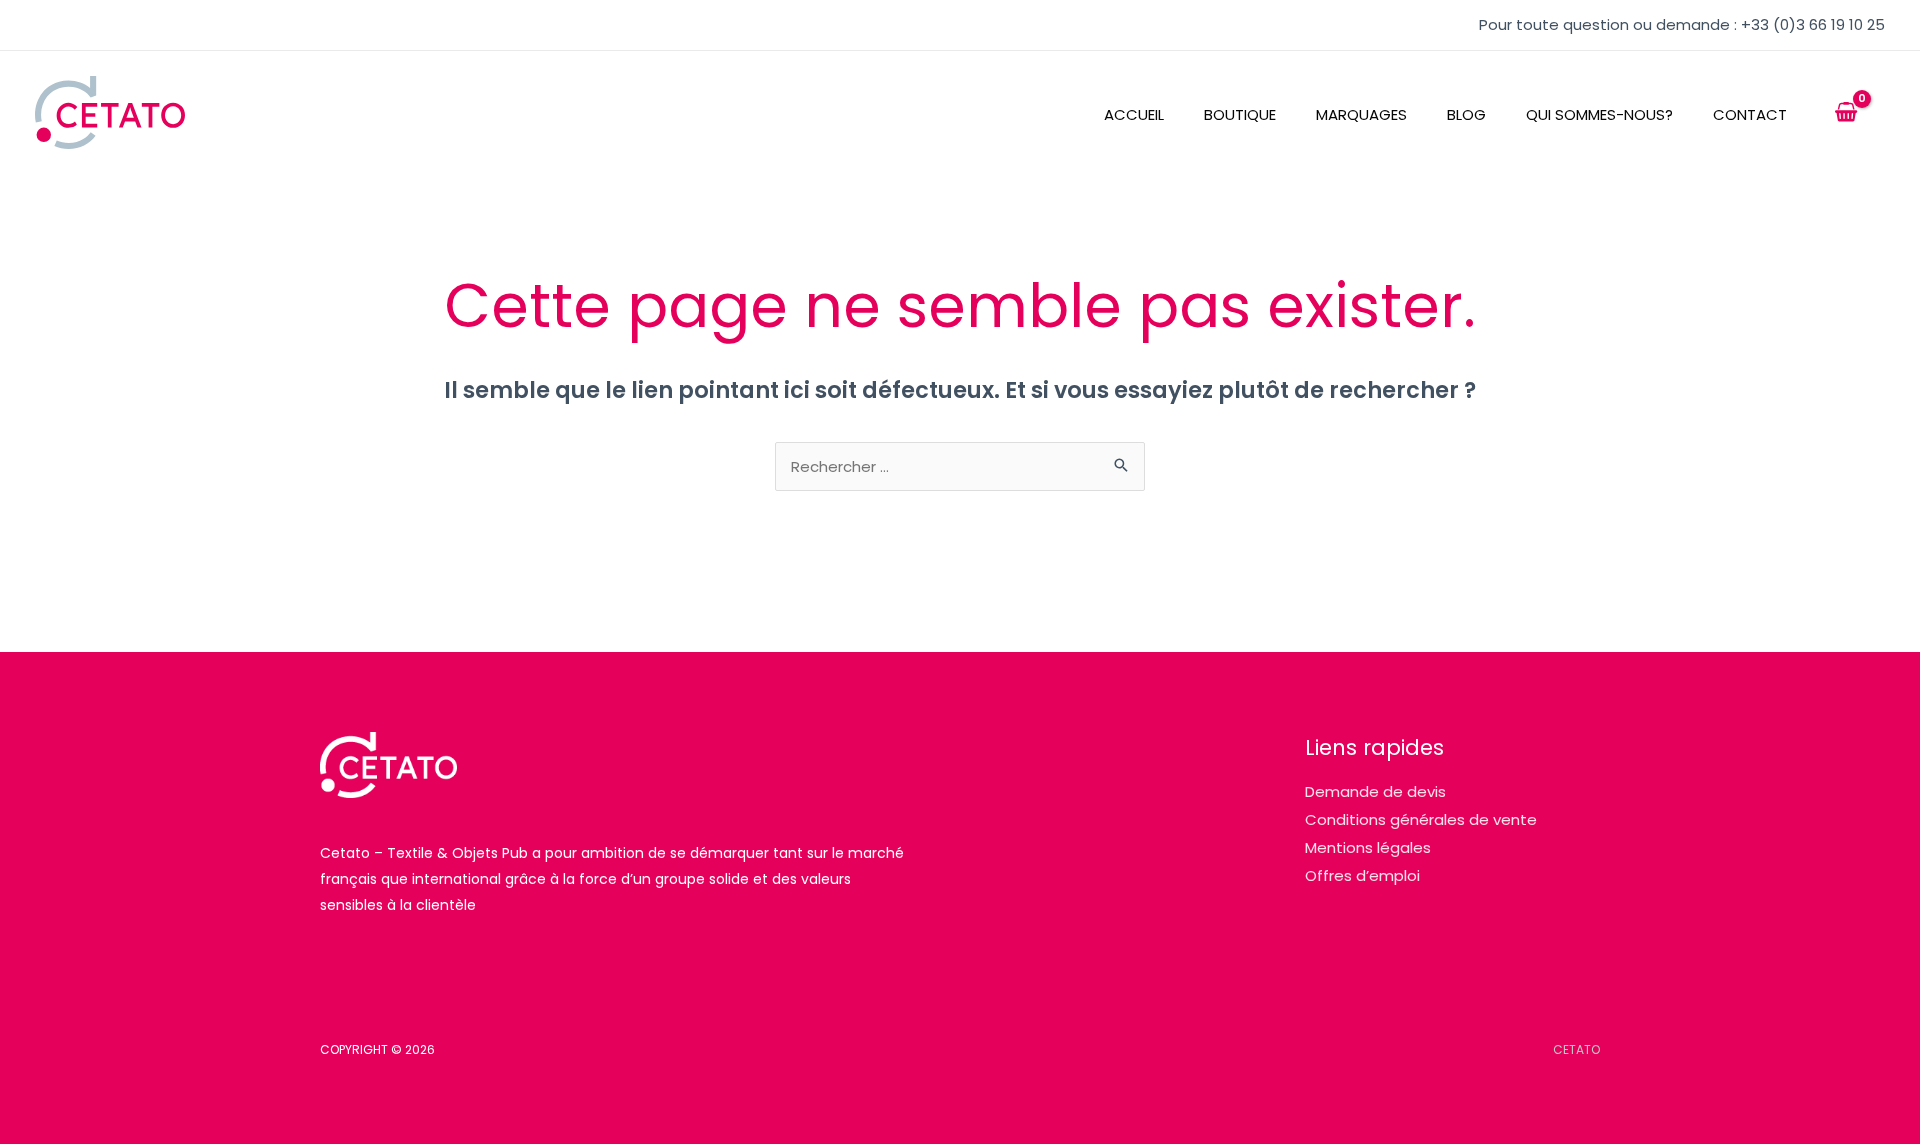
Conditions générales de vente (1421, 819)
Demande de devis (1375, 791)
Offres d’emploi (1362, 875)
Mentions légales (1368, 847)
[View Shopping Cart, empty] (1846, 113)
